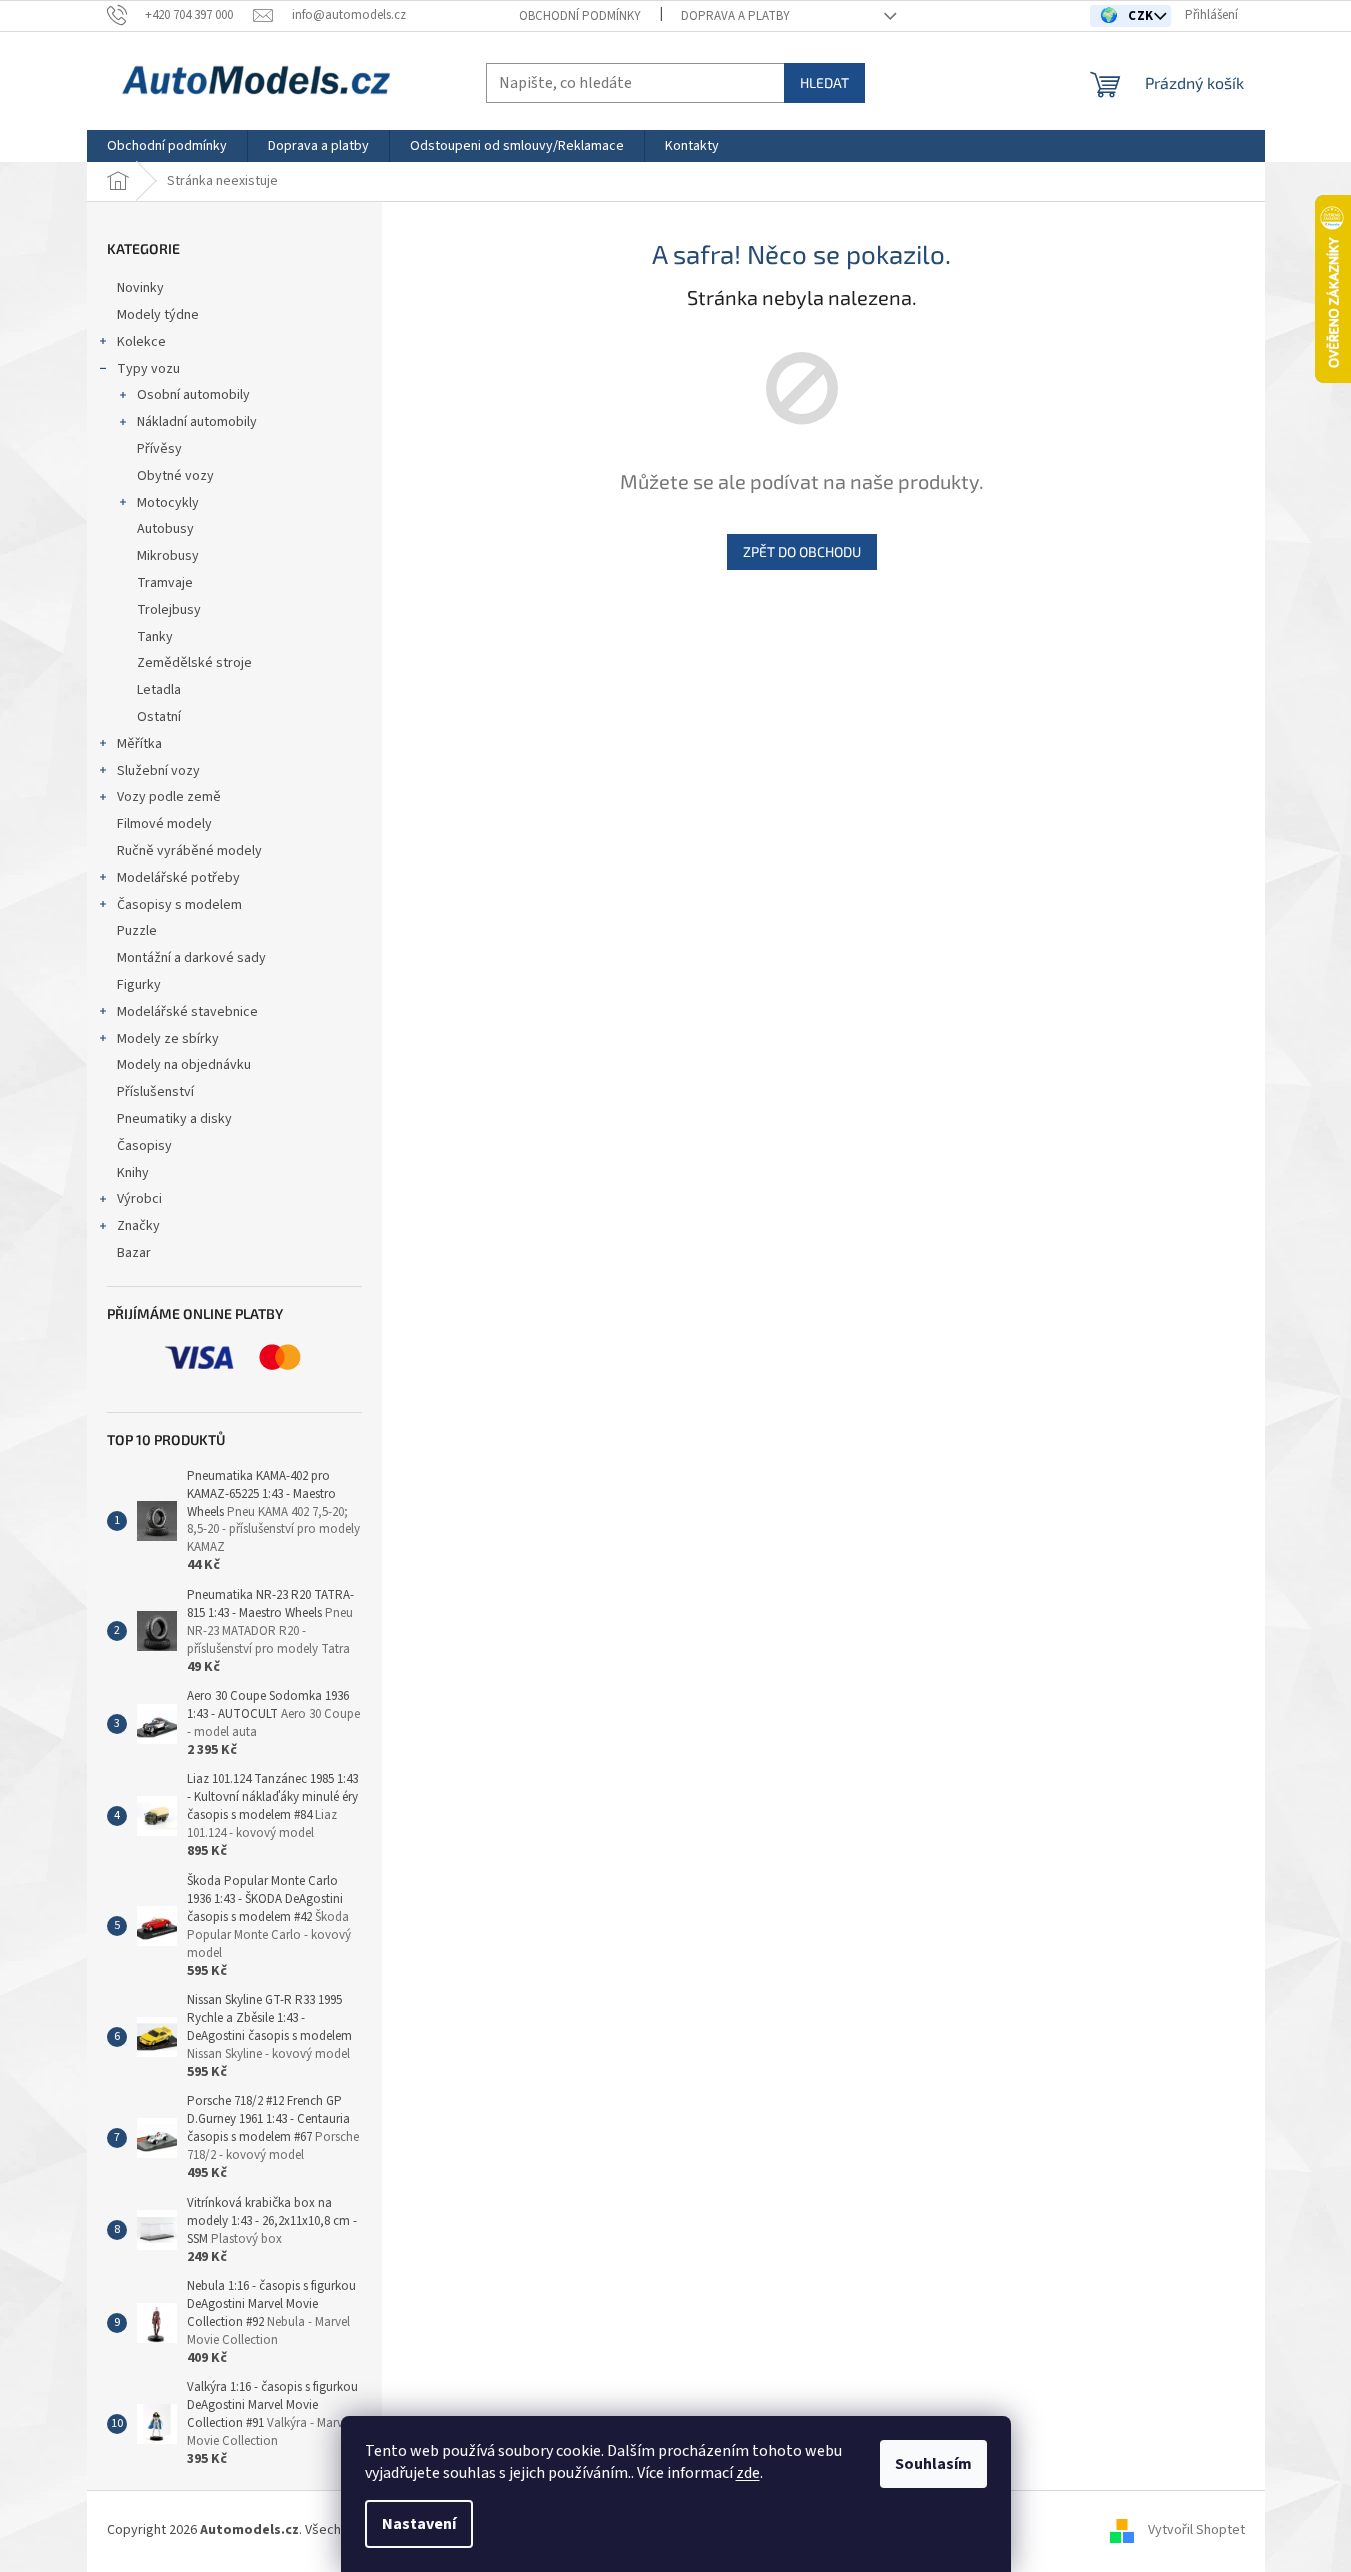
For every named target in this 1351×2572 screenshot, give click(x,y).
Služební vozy (158, 771)
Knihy (133, 1173)
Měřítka (139, 744)
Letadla (159, 690)
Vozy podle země (169, 797)
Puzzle (137, 931)
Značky (138, 1226)
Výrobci (139, 1199)
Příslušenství (155, 1092)
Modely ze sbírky (168, 1039)
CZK (1142, 16)
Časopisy (144, 1146)
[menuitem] (167, 146)
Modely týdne (158, 315)
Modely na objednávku (184, 1065)
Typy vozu (148, 369)
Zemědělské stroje (194, 663)
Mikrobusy (168, 556)
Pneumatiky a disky (174, 1119)
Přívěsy (159, 449)
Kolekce (141, 342)
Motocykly (168, 503)
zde (748, 2473)
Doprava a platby (735, 16)
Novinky (140, 288)
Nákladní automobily (197, 422)
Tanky (155, 637)
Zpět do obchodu (802, 551)
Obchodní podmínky (580, 16)
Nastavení (419, 2524)
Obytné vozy (175, 476)
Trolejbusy (169, 610)
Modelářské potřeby (178, 878)
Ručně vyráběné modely (189, 851)
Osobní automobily (193, 395)
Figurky (139, 985)
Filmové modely (164, 824)
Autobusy (165, 529)
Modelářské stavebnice (187, 1012)
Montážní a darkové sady (191, 958)
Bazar (134, 1253)
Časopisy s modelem (179, 905)
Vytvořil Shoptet (1196, 2531)
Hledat (824, 82)
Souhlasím (933, 2464)
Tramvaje (165, 583)
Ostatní (159, 717)
